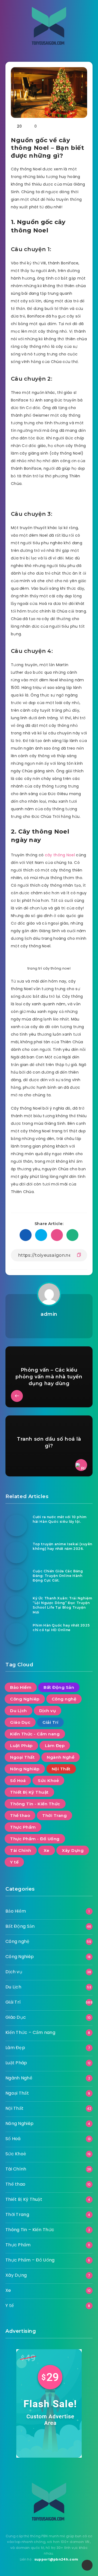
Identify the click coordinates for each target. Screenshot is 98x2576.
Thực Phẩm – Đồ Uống (30, 2260)
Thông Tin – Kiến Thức (30, 2230)
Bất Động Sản (59, 1687)
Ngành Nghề (61, 1757)
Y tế (14, 1862)
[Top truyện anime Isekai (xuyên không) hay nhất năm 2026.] (16, 1553)
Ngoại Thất (22, 1757)
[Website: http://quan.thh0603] (49, 1327)
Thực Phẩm (23, 1827)
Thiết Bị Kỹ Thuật (29, 1792)
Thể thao (20, 1815)
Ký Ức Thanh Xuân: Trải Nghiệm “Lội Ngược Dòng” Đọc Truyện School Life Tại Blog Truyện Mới (62, 1605)
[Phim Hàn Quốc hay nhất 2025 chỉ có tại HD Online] (16, 1634)
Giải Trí (50, 1722)
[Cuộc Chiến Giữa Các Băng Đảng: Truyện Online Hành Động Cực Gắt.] (16, 1580)
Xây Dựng (73, 1850)
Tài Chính (21, 1850)
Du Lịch (19, 1711)
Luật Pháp (21, 1746)
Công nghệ (64, 1699)
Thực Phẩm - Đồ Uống (35, 1839)
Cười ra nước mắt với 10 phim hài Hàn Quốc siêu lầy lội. (60, 1519)
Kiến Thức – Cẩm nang (30, 2032)
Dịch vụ (48, 1711)
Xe (47, 1850)
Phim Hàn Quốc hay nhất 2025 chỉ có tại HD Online (61, 1628)
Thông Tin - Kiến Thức (35, 1804)
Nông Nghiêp (25, 1769)
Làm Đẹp (55, 1746)
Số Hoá (18, 1780)
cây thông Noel (60, 855)
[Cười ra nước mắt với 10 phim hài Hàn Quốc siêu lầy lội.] (16, 1525)
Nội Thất (61, 1769)
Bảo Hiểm (21, 1687)
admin (49, 1314)
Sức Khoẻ (48, 1780)
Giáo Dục (20, 1722)
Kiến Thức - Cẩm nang (35, 1734)
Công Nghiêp (25, 1699)
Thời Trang (54, 1815)
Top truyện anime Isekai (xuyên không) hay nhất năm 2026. (62, 1546)
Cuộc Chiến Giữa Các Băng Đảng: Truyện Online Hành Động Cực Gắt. (58, 1576)
